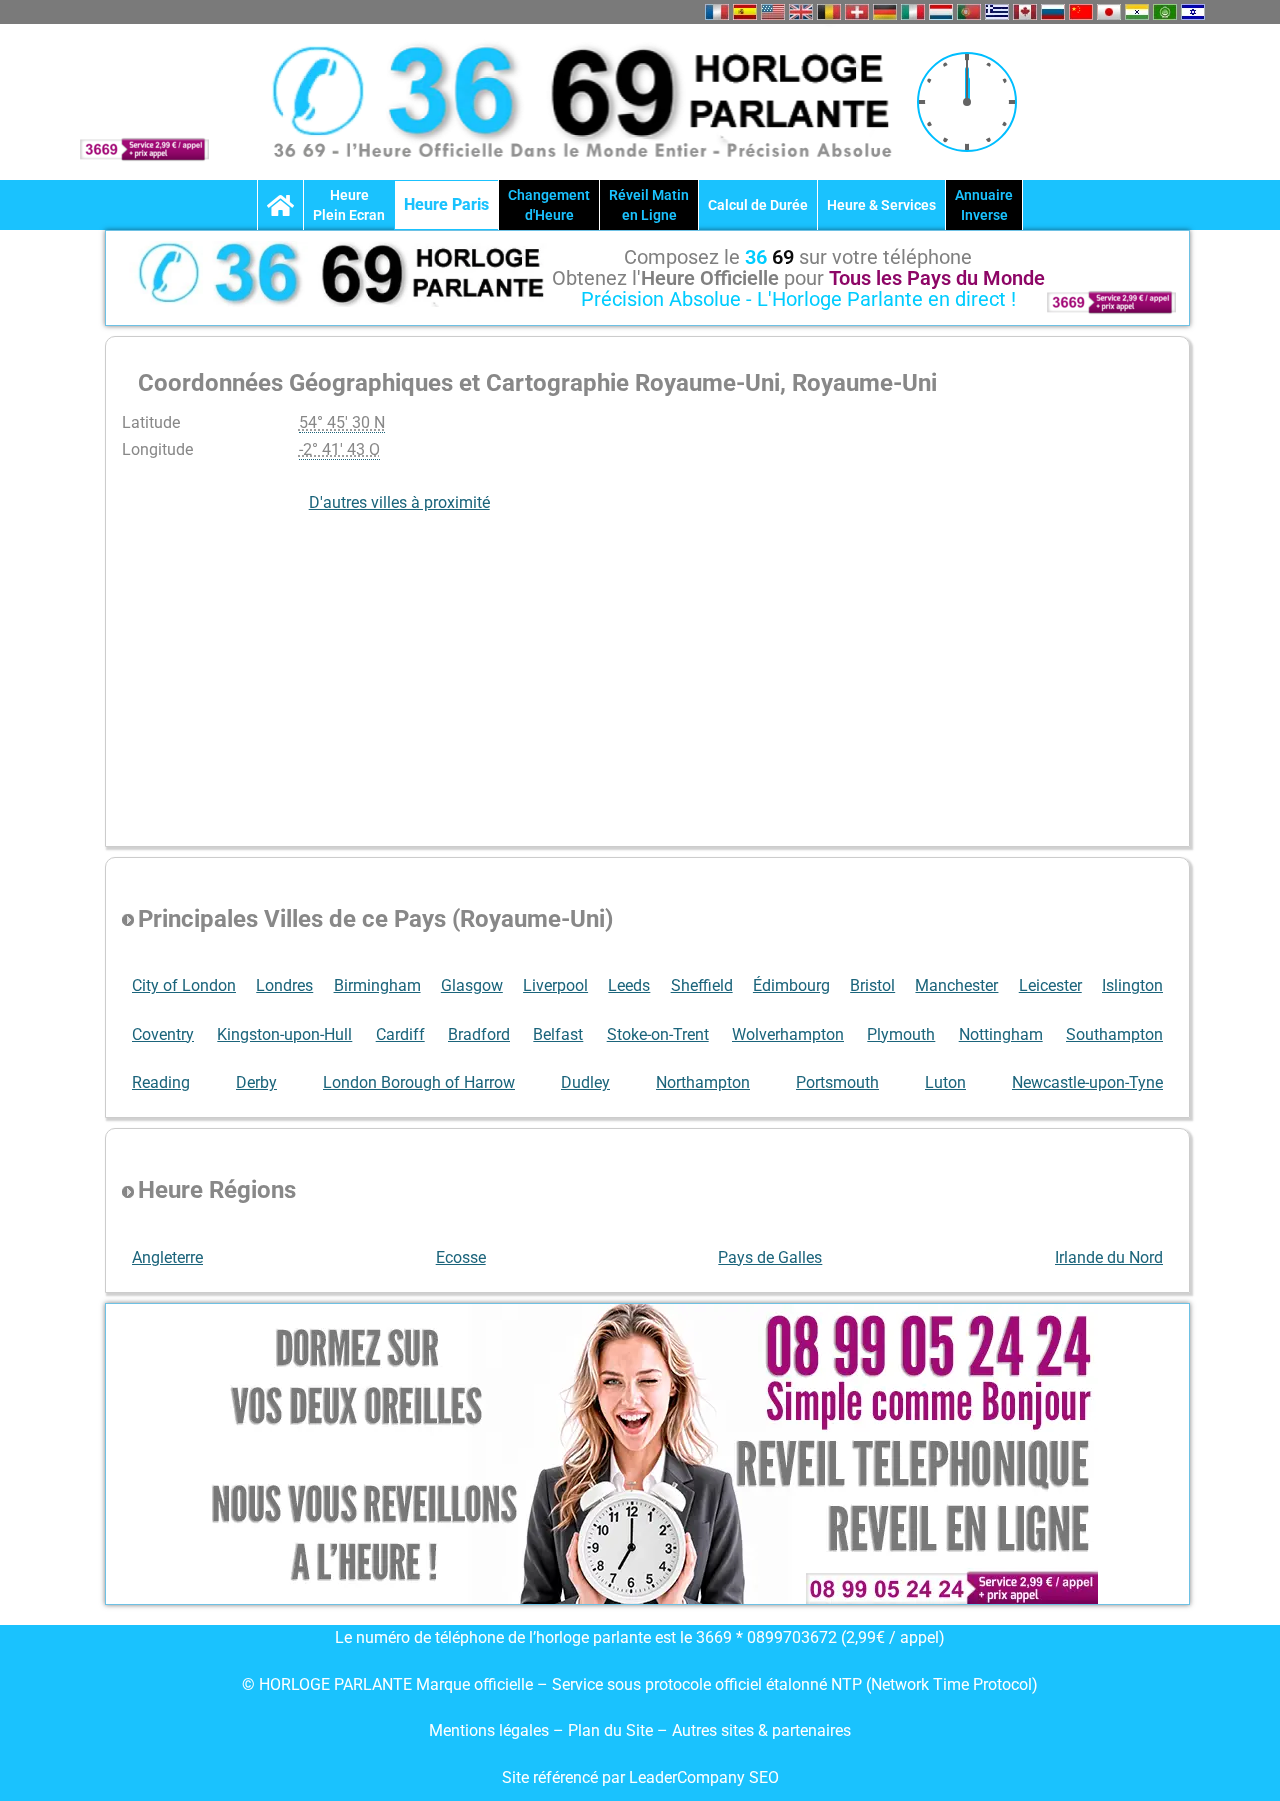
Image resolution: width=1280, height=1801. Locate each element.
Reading (161, 1082)
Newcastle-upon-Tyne (1087, 1082)
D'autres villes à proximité (399, 502)
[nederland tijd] (941, 12)
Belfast (558, 1034)
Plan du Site (612, 1730)
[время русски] (1053, 12)
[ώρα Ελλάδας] (997, 12)
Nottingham (1001, 1034)
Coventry (163, 1034)
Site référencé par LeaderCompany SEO (640, 1777)
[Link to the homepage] (280, 205)
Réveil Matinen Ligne (649, 205)
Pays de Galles (770, 1257)
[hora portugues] (969, 12)
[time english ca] (1025, 12)
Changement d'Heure (549, 205)
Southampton (1114, 1034)
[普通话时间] (1081, 12)
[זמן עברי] (1193, 12)
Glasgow (472, 985)
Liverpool (555, 985)
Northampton (703, 1082)
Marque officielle (474, 1684)
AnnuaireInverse (984, 205)
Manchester (956, 985)
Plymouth (901, 1034)
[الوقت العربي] (1165, 12)
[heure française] (717, 12)
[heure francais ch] (857, 12)
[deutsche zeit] (885, 12)
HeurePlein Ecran (349, 205)
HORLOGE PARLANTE (335, 1684)
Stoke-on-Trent (658, 1034)
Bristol (872, 985)
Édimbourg (791, 985)
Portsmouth (837, 1082)
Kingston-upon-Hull (284, 1034)
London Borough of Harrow (419, 1082)
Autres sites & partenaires (761, 1730)
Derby (256, 1082)
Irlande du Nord (1109, 1257)
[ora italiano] (913, 12)
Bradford (479, 1034)
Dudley (585, 1082)
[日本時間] (1109, 12)
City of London (184, 985)
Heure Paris (446, 204)
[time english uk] (801, 12)
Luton (945, 1082)
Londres (284, 985)
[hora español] (745, 12)
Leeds (629, 985)
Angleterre (167, 1257)
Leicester (1050, 985)
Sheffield (702, 985)
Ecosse (461, 1257)
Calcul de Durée (758, 205)
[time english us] (773, 12)
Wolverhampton (788, 1034)
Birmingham (377, 985)
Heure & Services (881, 205)
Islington (1132, 985)
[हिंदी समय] (1137, 12)
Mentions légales (489, 1730)
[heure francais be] (829, 12)
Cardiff (400, 1034)
